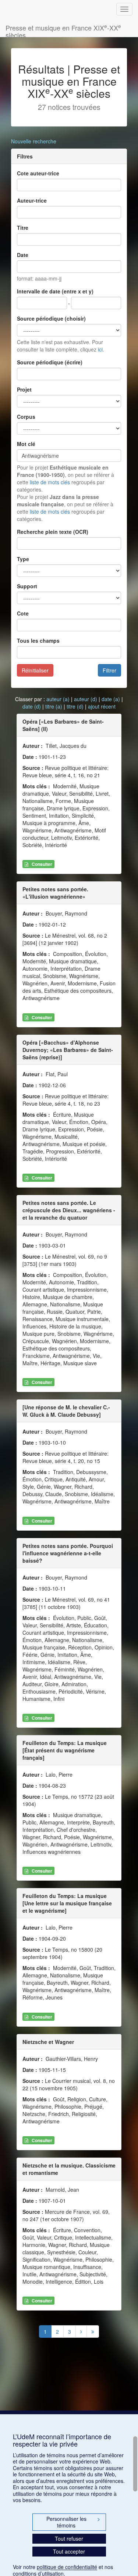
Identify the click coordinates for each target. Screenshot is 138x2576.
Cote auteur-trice (38, 173)
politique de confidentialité (67, 2567)
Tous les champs (38, 641)
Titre (23, 228)
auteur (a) (58, 699)
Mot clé (26, 444)
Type (23, 559)
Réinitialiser (35, 670)
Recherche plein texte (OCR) (53, 532)
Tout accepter (69, 2551)
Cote (23, 613)
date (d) (32, 706)
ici (100, 349)
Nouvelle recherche (34, 141)
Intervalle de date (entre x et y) (55, 291)
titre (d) (75, 706)
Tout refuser (69, 2538)
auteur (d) (86, 699)
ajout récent (102, 706)
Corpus (26, 417)
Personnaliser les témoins (73, 2522)
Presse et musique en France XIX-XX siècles (63, 30)
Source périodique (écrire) (50, 362)
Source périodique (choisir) (51, 318)
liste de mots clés (50, 482)
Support (27, 586)
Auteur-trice (32, 200)
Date (23, 255)
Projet (24, 389)
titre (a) (54, 706)
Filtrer (109, 670)
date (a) (111, 699)
